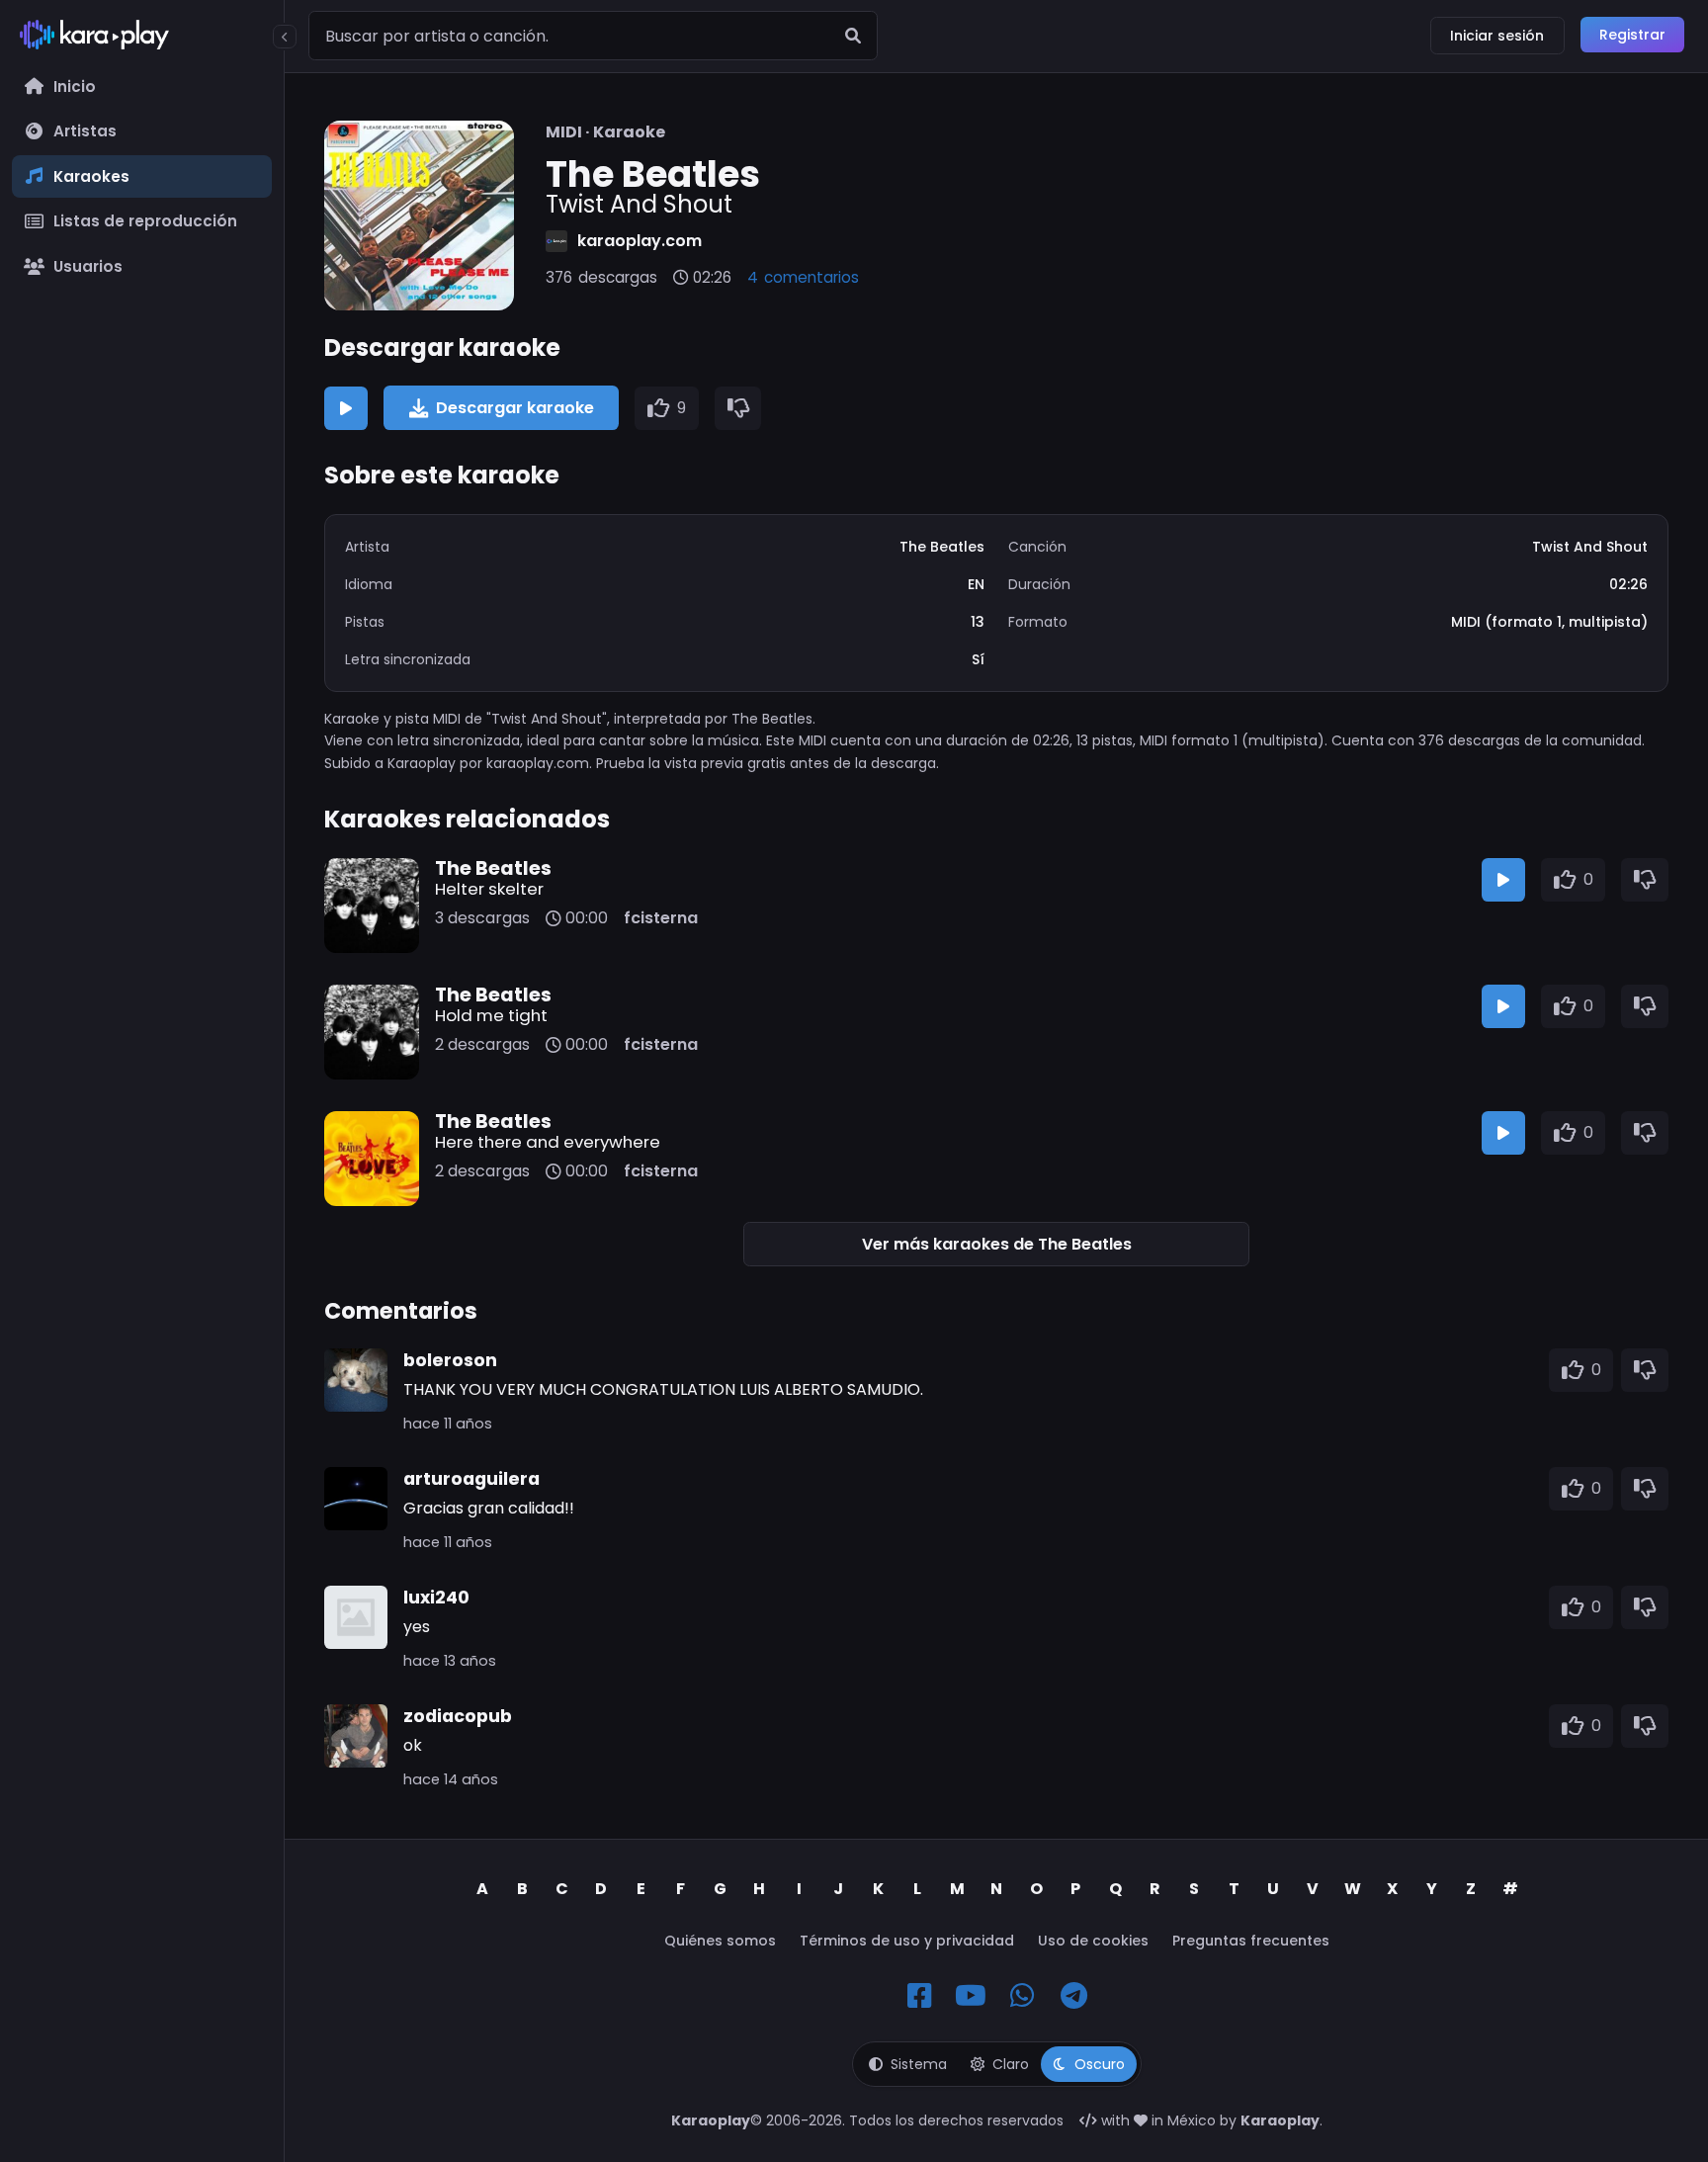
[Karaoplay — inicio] (142, 39)
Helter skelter (489, 889)
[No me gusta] (738, 408)
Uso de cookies (1093, 1941)
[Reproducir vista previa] (346, 408)
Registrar (1632, 35)
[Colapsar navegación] (285, 37)
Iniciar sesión (1497, 36)
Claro (1011, 2064)
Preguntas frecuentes (1251, 1941)
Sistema (919, 2064)
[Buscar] (853, 36)
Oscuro (1100, 2064)
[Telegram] (1073, 1996)
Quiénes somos (720, 1941)
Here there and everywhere (548, 1142)
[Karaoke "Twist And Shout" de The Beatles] (419, 216)
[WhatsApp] (1022, 1996)
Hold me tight (491, 1015)
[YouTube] (971, 1996)
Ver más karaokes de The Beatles (997, 1244)
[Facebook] (919, 1996)
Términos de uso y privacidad (907, 1941)
